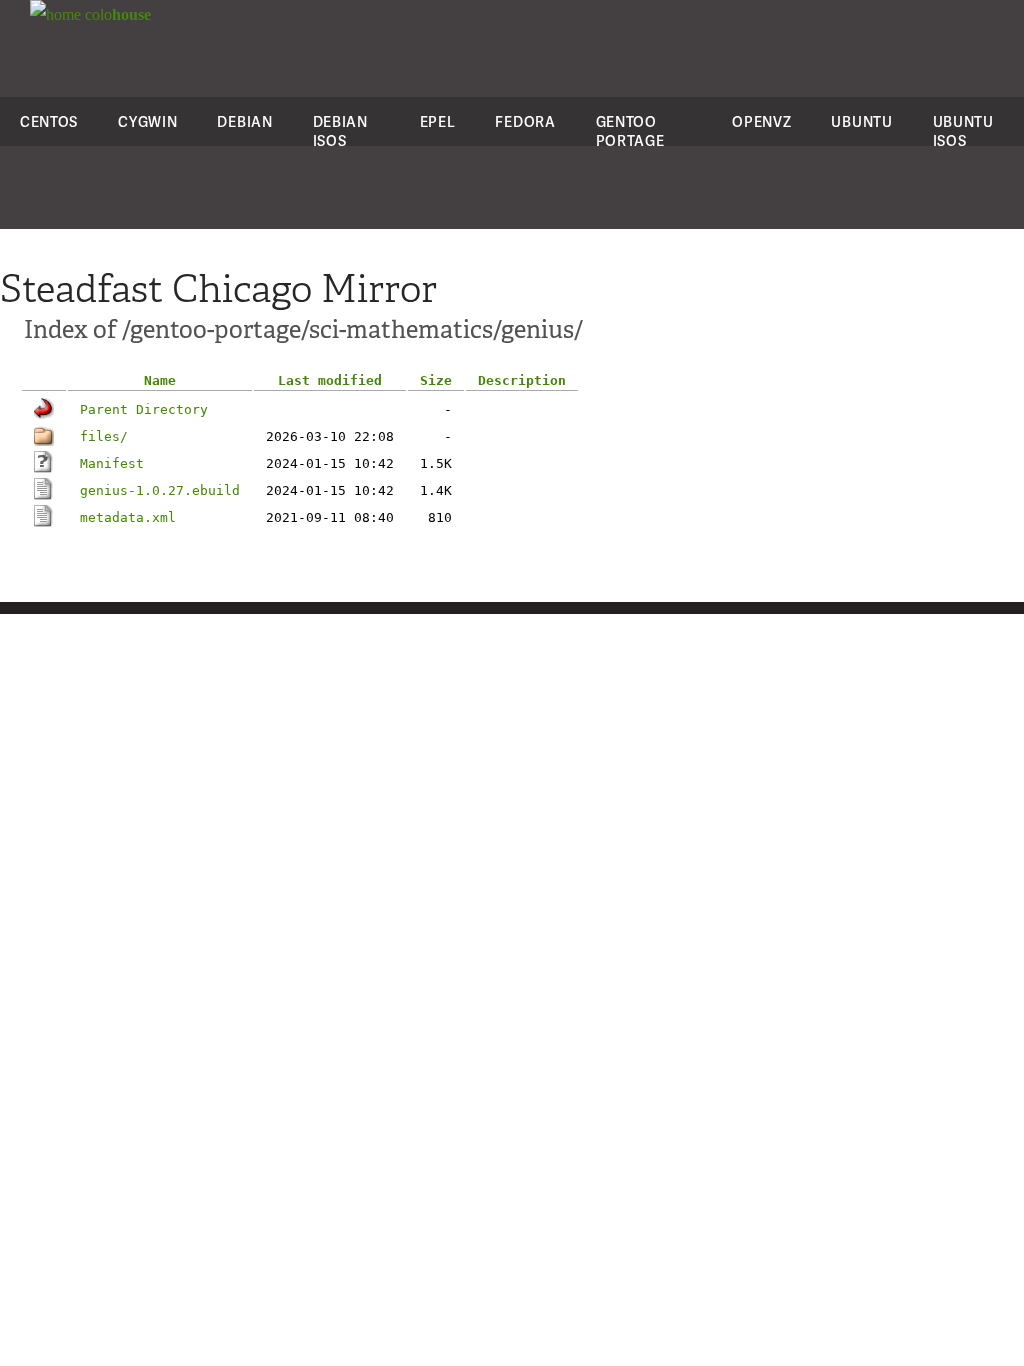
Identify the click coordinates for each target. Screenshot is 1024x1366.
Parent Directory (144, 409)
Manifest (112, 463)
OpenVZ (761, 121)
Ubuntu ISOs (963, 131)
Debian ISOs (340, 131)
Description (522, 380)
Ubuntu (861, 121)
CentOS (49, 121)
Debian (244, 121)
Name (160, 380)
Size (436, 380)
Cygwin (147, 121)
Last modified (330, 380)
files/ (104, 436)
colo (116, 14)
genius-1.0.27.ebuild (160, 490)
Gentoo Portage (630, 131)
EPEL (438, 121)
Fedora (525, 121)
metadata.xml (128, 517)
